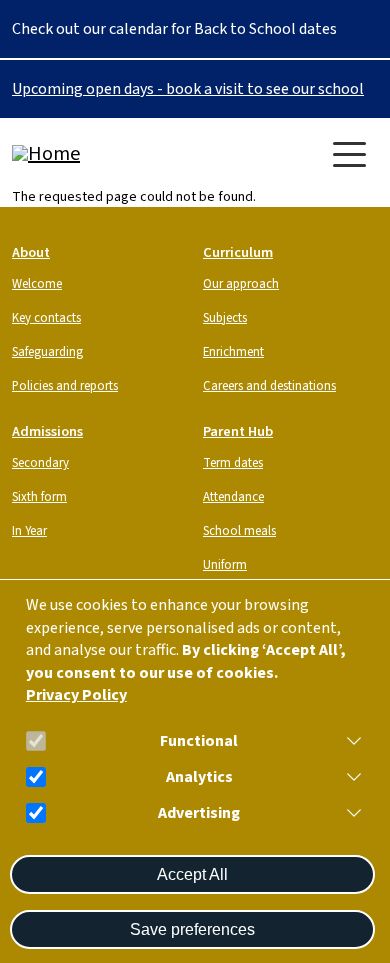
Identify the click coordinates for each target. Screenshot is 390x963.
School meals (239, 531)
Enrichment (233, 352)
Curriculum (238, 252)
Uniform (225, 565)
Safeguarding (47, 352)
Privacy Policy (76, 695)
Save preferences (192, 929)
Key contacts (46, 318)
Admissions (47, 431)
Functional (199, 741)
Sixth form (39, 497)
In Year (29, 531)
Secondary (40, 463)
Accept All (192, 874)
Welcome (37, 284)
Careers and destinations (269, 386)
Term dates (233, 463)
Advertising (199, 813)
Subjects (225, 318)
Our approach (241, 284)
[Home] (92, 154)
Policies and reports (65, 386)
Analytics (199, 777)
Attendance (233, 497)
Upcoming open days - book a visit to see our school (188, 89)
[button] (350, 741)
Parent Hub (238, 431)
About (31, 252)
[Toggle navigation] (349, 154)
